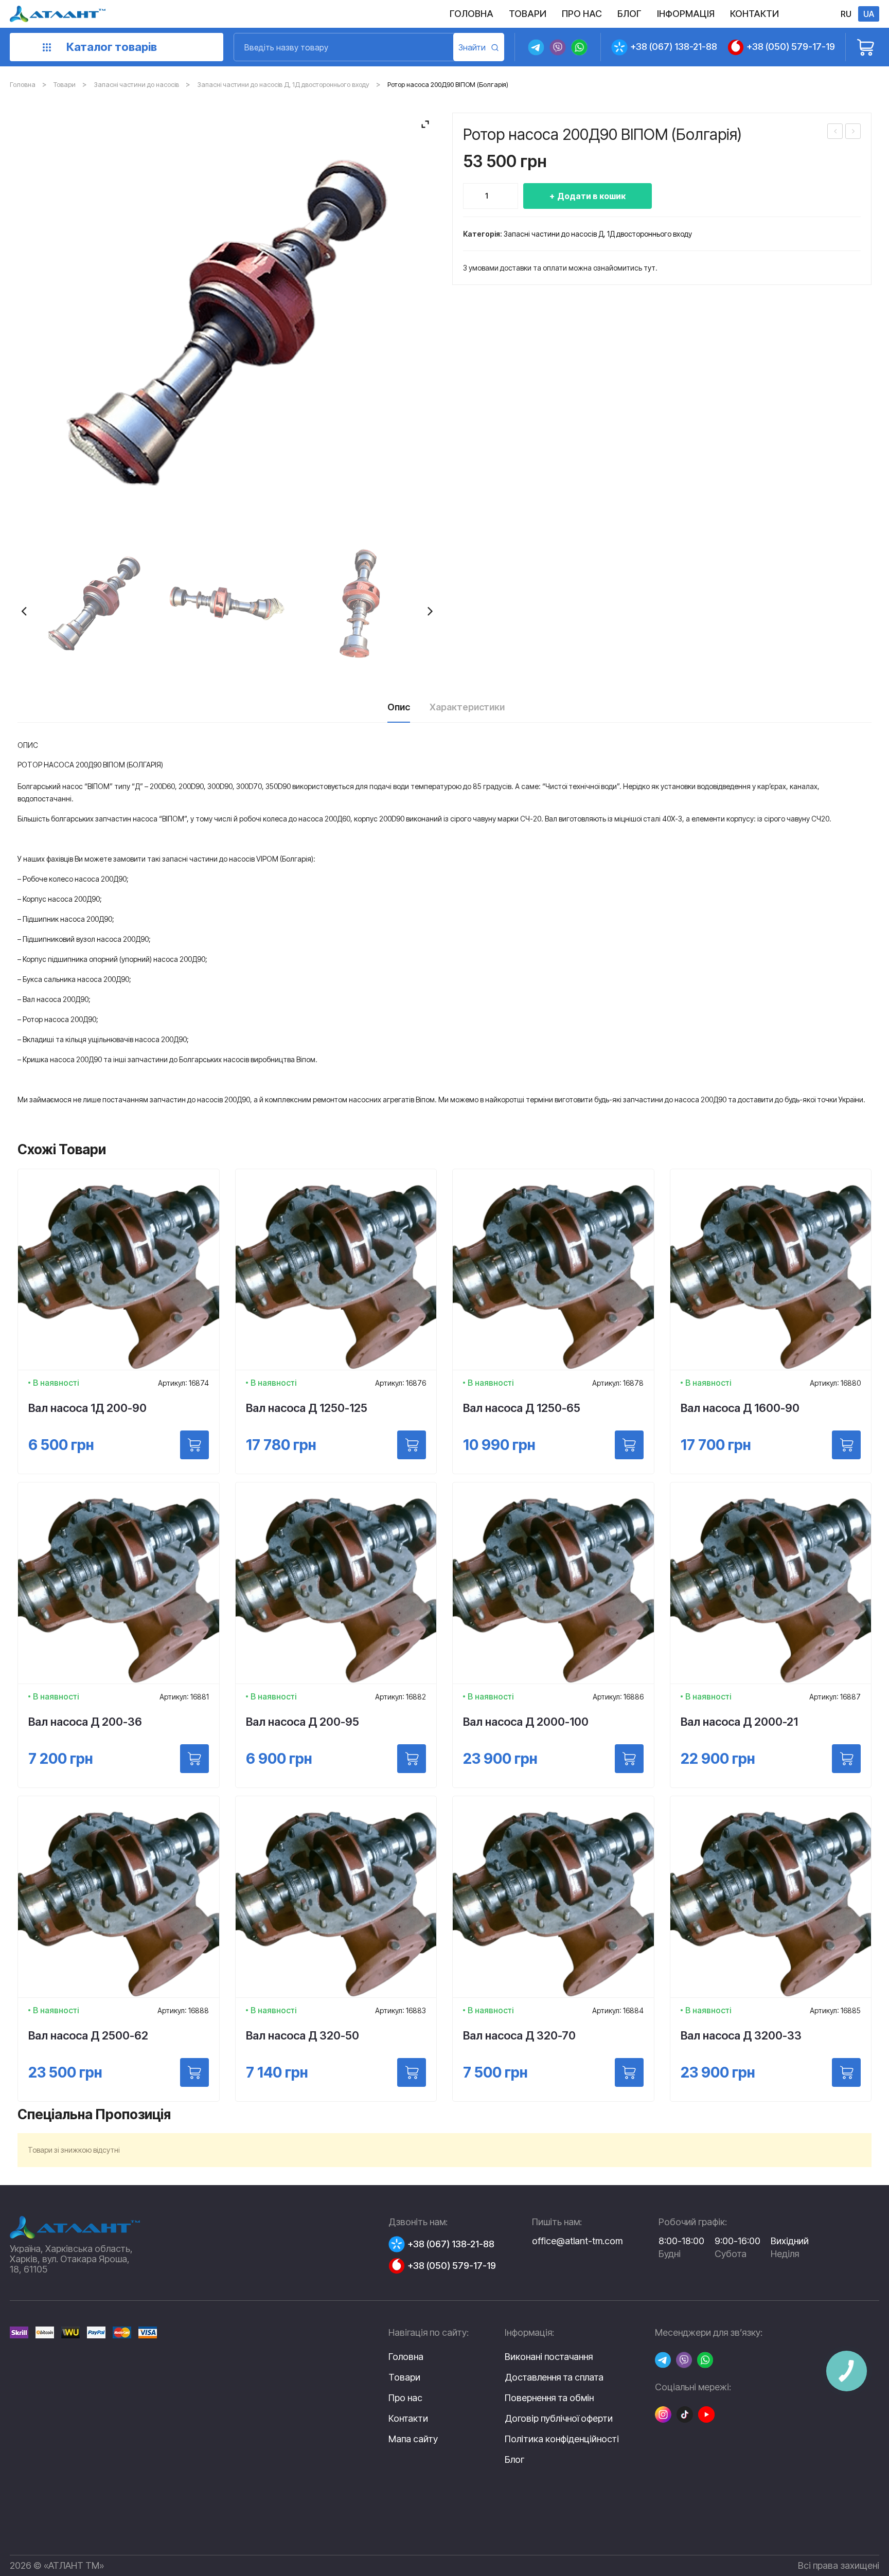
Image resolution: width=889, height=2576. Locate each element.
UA (869, 14)
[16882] (412, 1759)
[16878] (629, 1445)
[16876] (412, 1445)
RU (846, 14)
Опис (399, 707)
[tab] (399, 710)
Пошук (479, 47)
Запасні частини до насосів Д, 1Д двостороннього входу (283, 84)
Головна (23, 84)
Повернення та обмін (549, 2398)
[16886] (629, 1759)
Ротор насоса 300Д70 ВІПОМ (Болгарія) (835, 132)
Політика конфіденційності (562, 2439)
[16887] (846, 1759)
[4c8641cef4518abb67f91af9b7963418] (227, 603)
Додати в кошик (591, 196)
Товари (65, 84)
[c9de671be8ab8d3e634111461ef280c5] (360, 603)
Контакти (408, 2418)
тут (650, 268)
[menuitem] (472, 14)
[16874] (194, 1445)
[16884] (629, 2072)
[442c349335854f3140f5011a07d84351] (94, 603)
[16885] (846, 2072)
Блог (514, 2460)
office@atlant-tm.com (577, 2241)
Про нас (405, 2398)
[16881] (194, 1759)
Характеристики (467, 707)
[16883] (412, 2072)
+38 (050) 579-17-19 (791, 47)
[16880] (846, 1445)
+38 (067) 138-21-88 (674, 47)
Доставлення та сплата (554, 2377)
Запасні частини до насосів (136, 84)
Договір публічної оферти (559, 2419)
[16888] (194, 2072)
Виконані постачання (549, 2357)
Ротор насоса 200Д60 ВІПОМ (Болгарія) (854, 132)
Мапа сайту (413, 2439)
